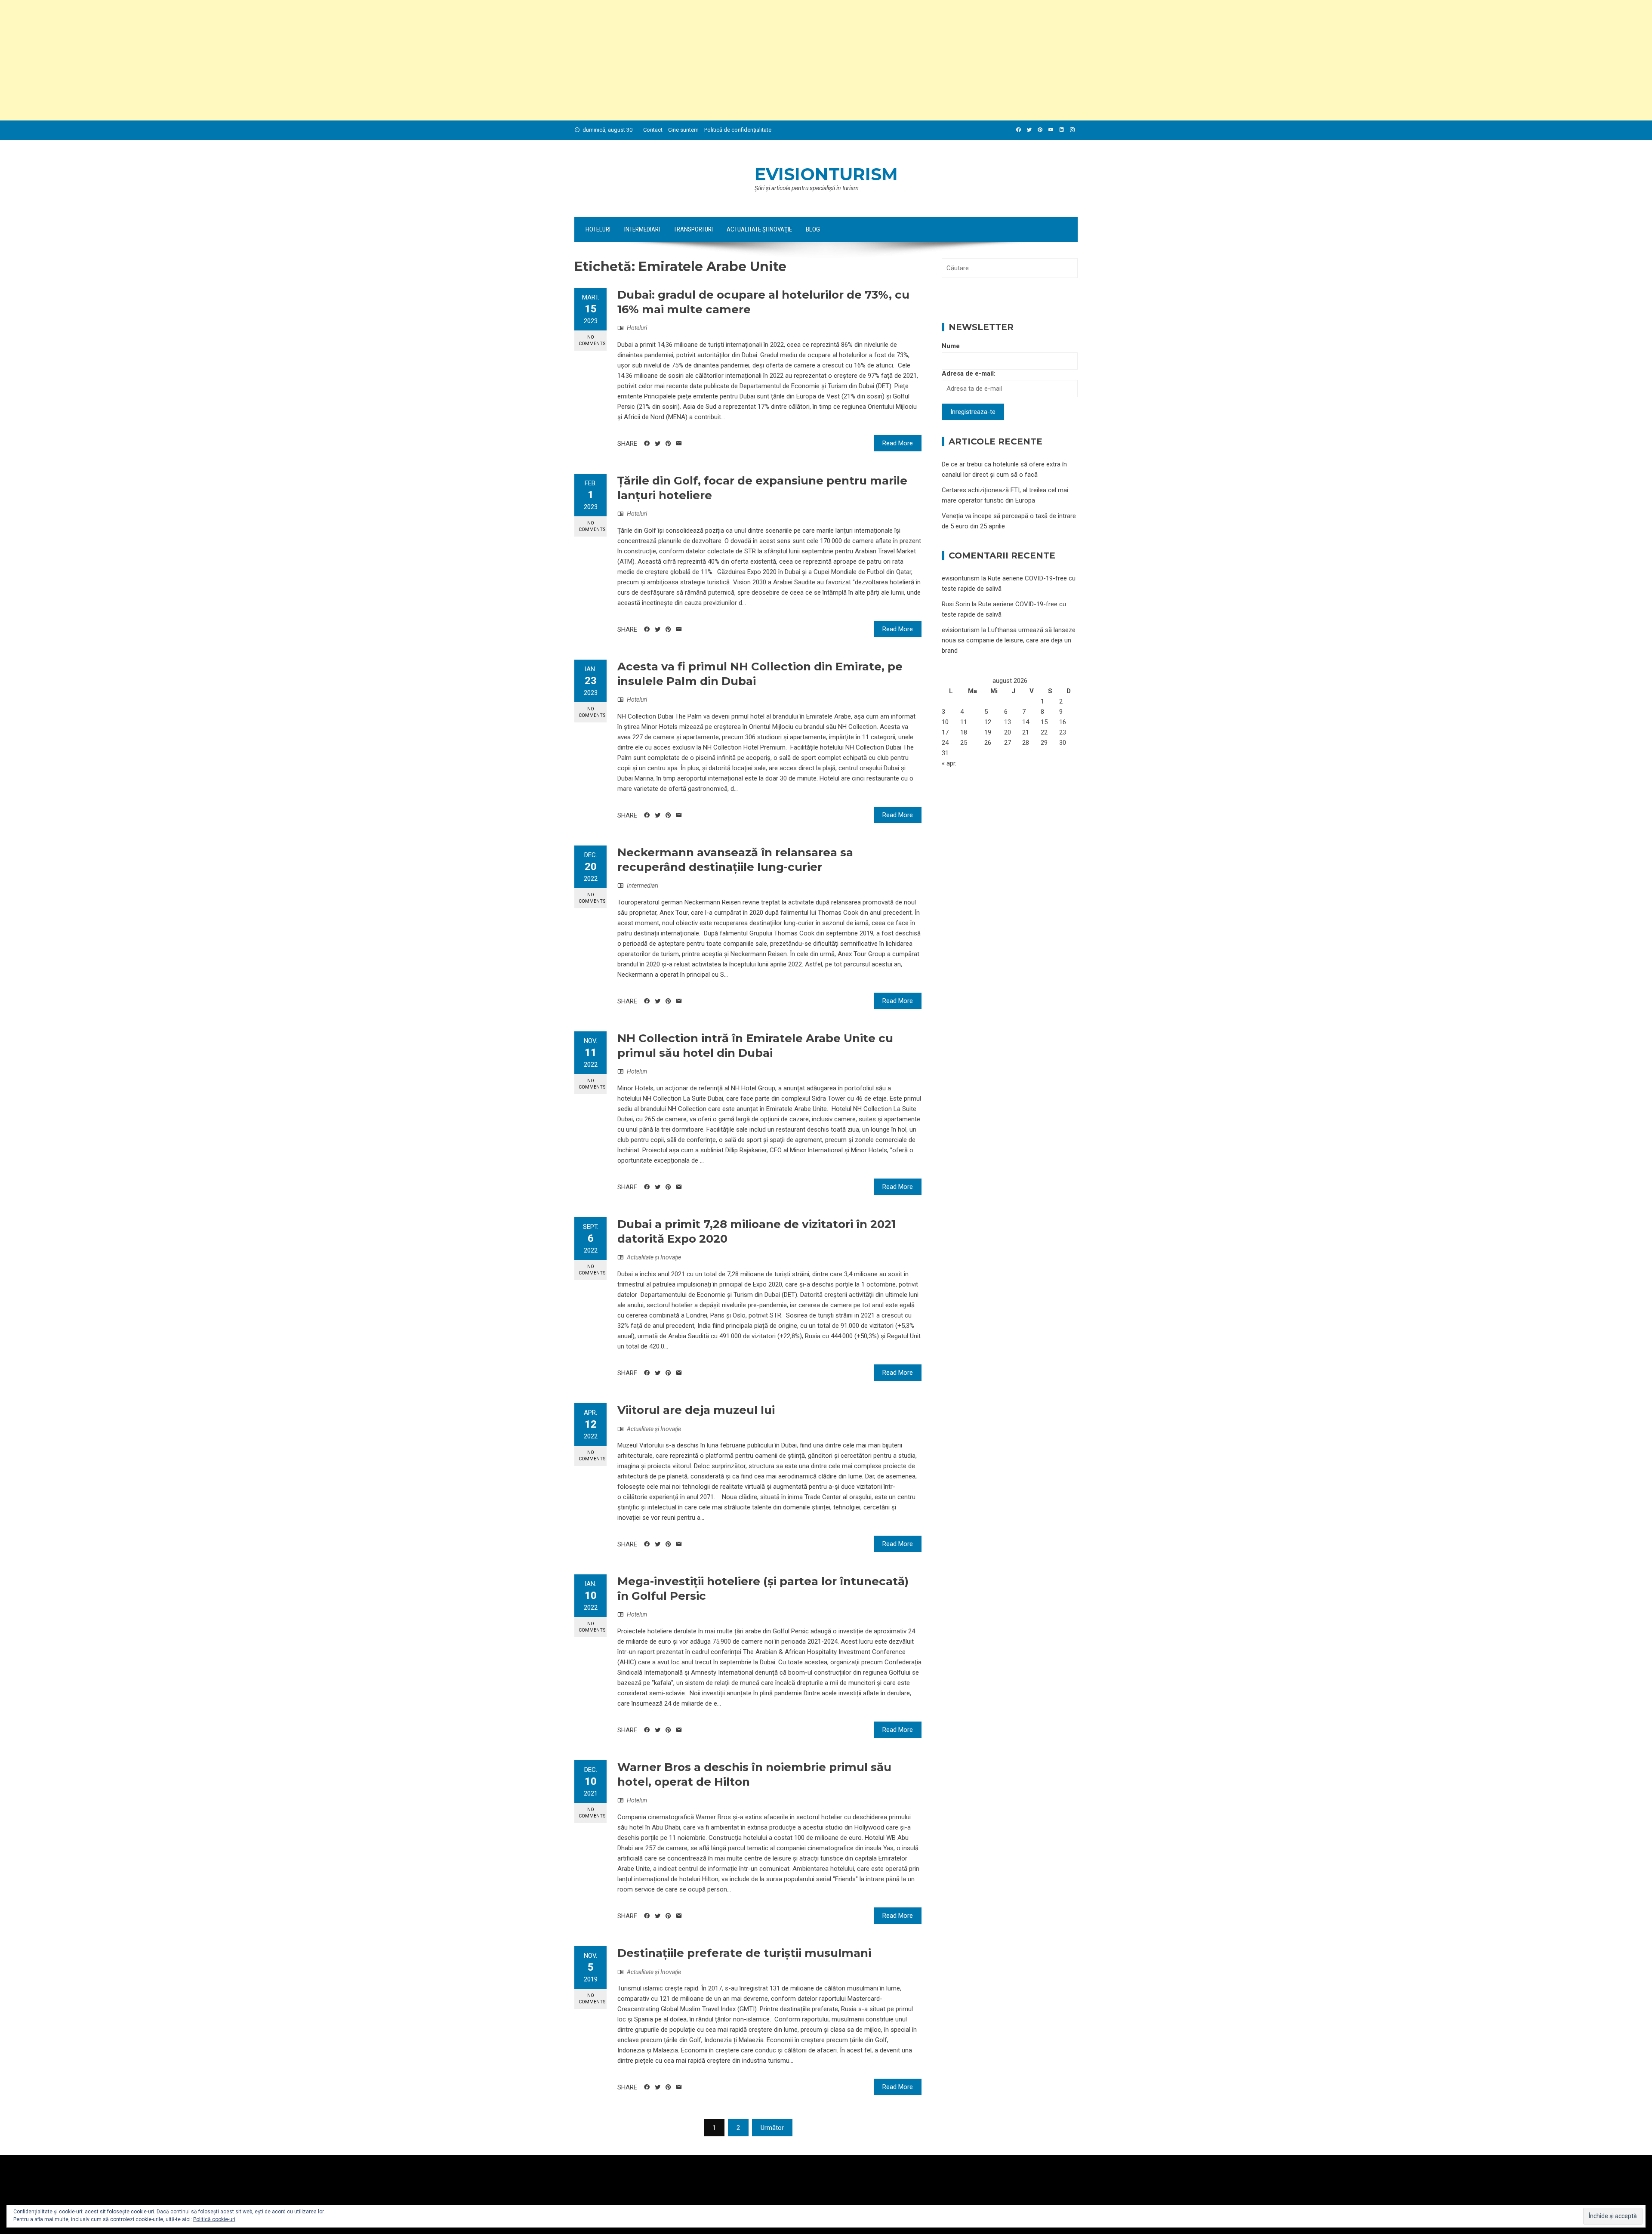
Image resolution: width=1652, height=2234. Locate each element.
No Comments (592, 340)
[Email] (679, 444)
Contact (653, 130)
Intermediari (642, 229)
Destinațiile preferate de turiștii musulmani (744, 1953)
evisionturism (826, 174)
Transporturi (693, 229)
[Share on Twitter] (658, 444)
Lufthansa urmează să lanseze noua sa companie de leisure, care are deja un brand (1009, 640)
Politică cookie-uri (214, 2219)
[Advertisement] (258, 60)
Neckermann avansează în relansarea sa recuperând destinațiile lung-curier (735, 860)
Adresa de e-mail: (969, 373)
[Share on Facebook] (647, 444)
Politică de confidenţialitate (738, 130)
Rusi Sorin (956, 604)
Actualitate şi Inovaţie (759, 229)
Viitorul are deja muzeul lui (696, 1410)
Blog (813, 229)
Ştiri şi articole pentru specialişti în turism (807, 188)
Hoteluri (598, 229)
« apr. (949, 763)
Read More (898, 443)
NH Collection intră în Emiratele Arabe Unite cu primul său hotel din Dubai (755, 1046)
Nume (951, 346)
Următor (772, 2128)
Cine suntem (683, 130)
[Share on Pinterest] (668, 444)
